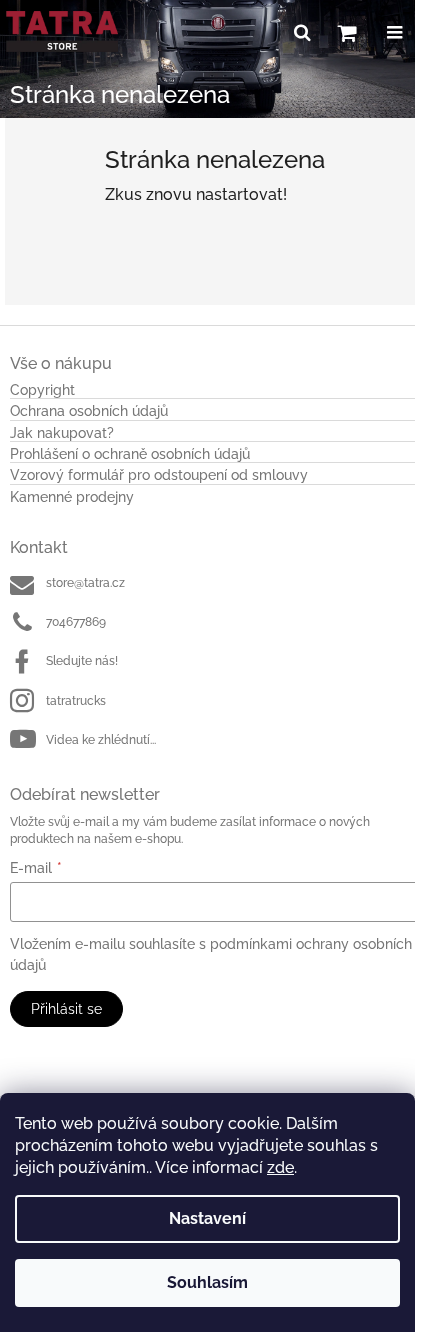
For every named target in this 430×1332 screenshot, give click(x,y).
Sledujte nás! (82, 661)
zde (280, 1167)
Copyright (42, 390)
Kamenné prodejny (72, 497)
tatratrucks (76, 701)
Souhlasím (207, 1282)
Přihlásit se (66, 1009)
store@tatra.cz (85, 583)
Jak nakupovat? (62, 433)
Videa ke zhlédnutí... (101, 740)
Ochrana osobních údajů (89, 411)
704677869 (76, 622)
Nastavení (207, 1218)
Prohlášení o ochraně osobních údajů (130, 454)
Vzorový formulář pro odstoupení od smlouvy (159, 475)
